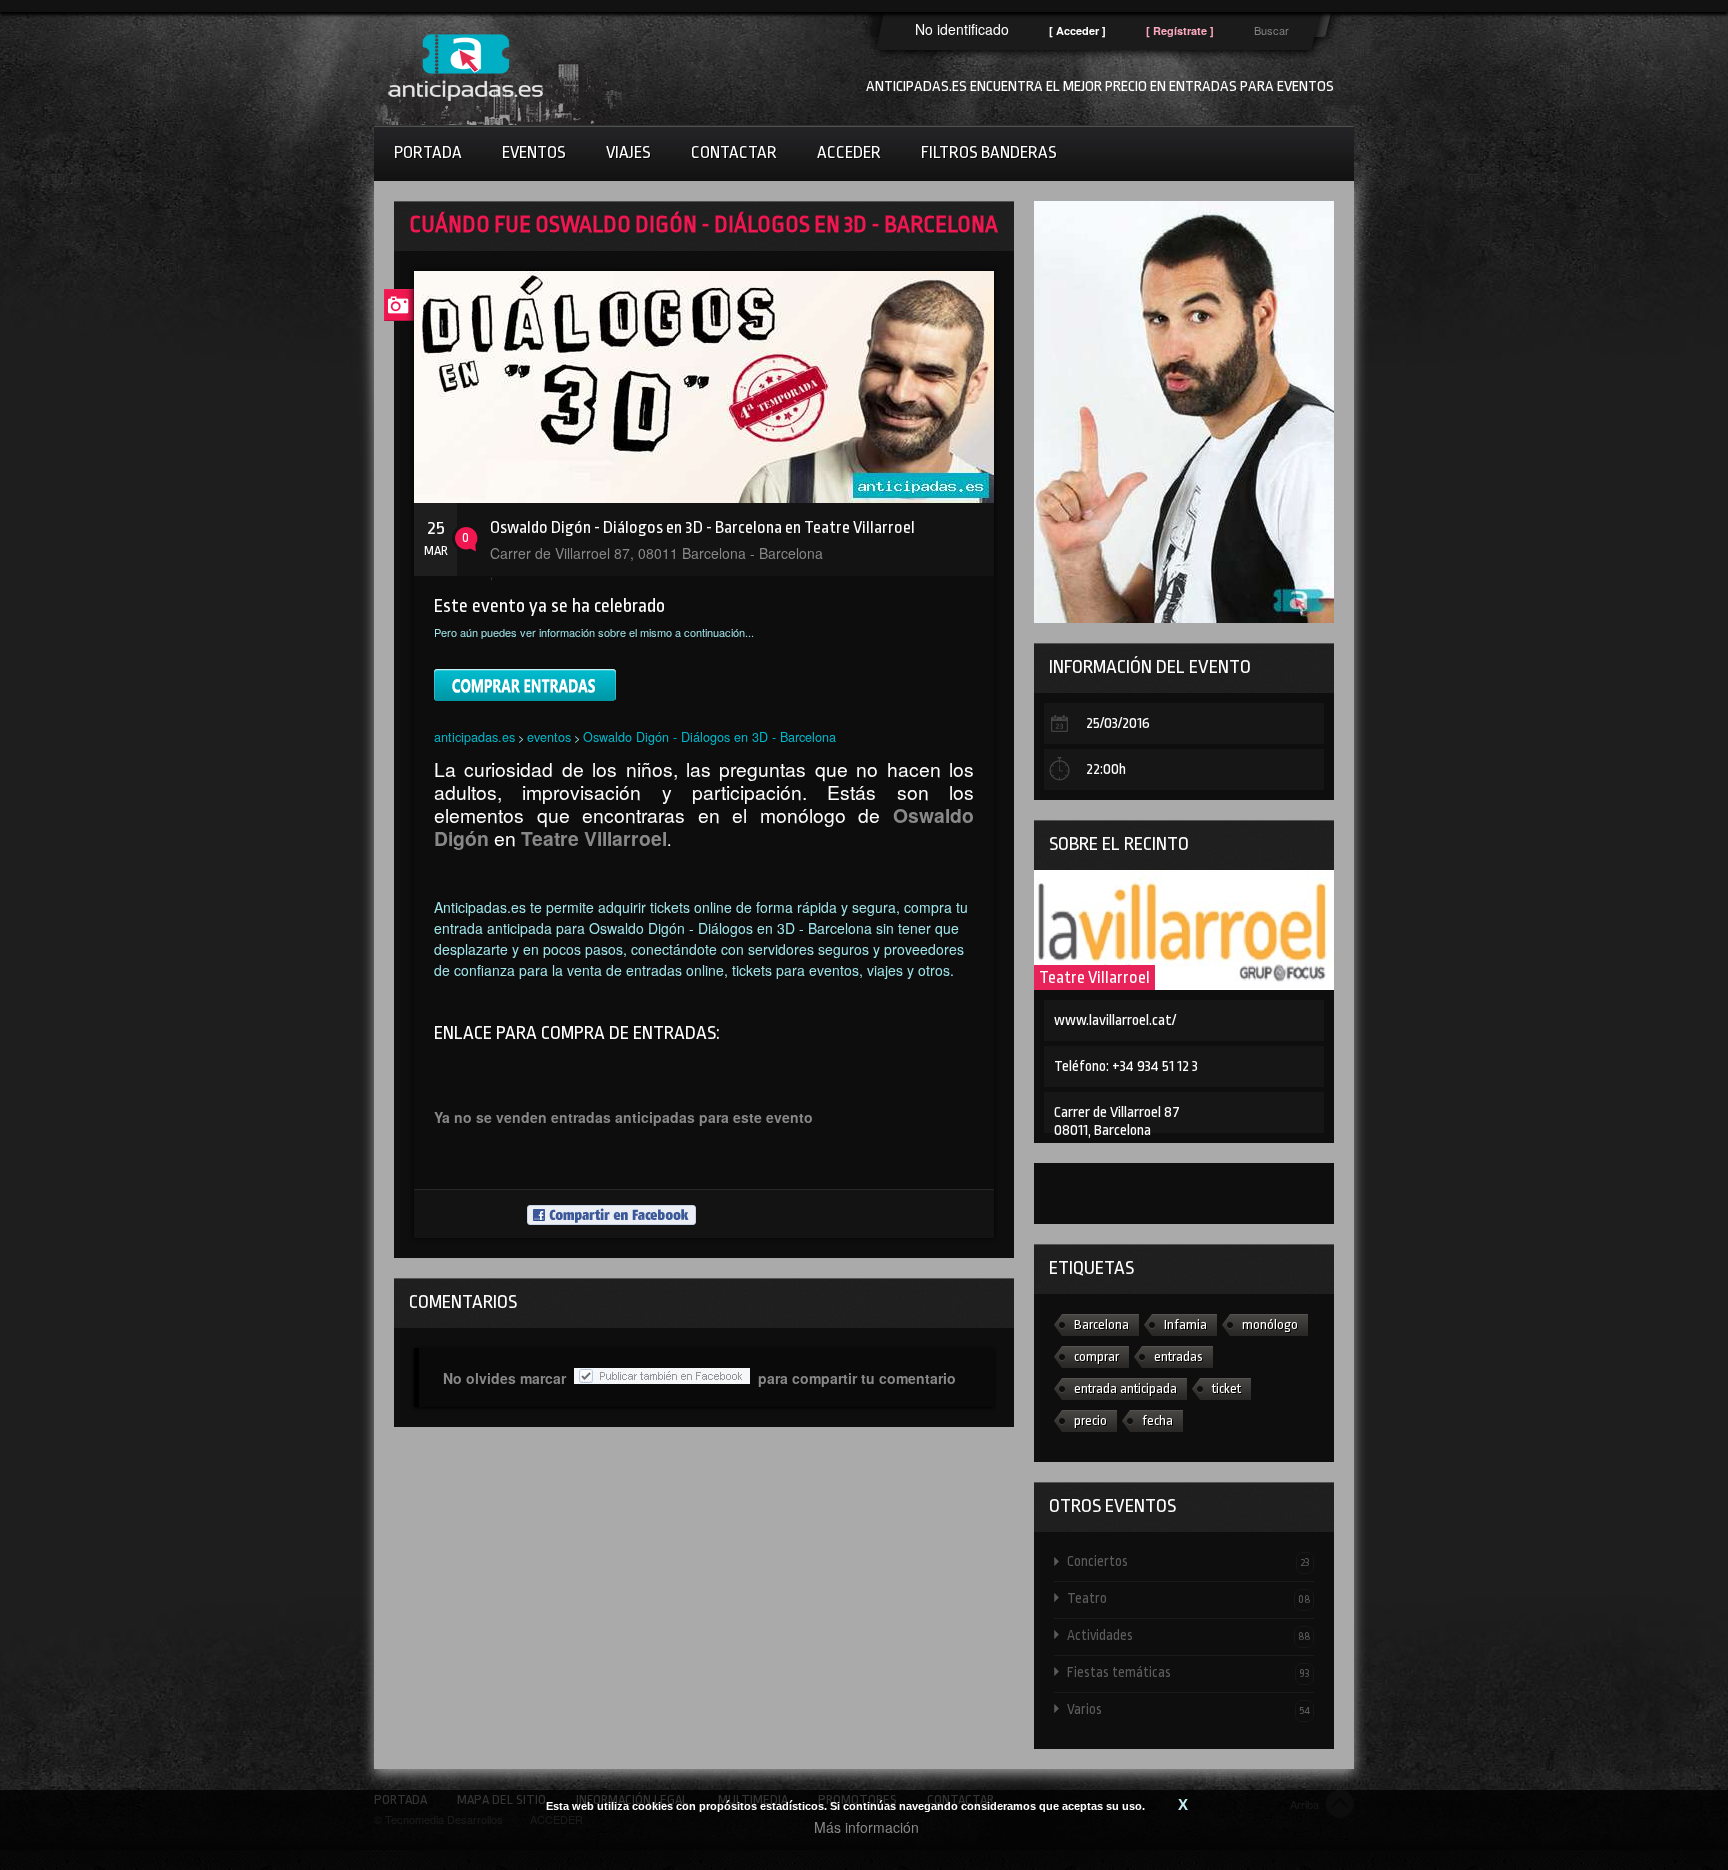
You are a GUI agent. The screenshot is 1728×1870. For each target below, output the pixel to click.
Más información (866, 1827)
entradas (1178, 1356)
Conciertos (1188, 1561)
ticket (1226, 1388)
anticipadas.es (474, 736)
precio (1090, 1420)
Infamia (1185, 1324)
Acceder (849, 152)
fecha (1157, 1420)
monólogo (1270, 1324)
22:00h (1106, 769)
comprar (1096, 1356)
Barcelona (1101, 1324)
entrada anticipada (1125, 1388)
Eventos (534, 152)
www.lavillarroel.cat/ (1115, 1020)
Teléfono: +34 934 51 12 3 (1126, 1066)
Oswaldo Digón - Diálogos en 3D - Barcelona (709, 736)
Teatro (1188, 1598)
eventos (549, 736)
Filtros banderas (989, 152)
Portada (428, 152)
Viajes (628, 152)
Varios (1188, 1709)
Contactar (734, 152)
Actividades (1188, 1635)
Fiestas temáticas (1188, 1672)
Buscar (1271, 30)
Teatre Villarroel (1094, 977)
